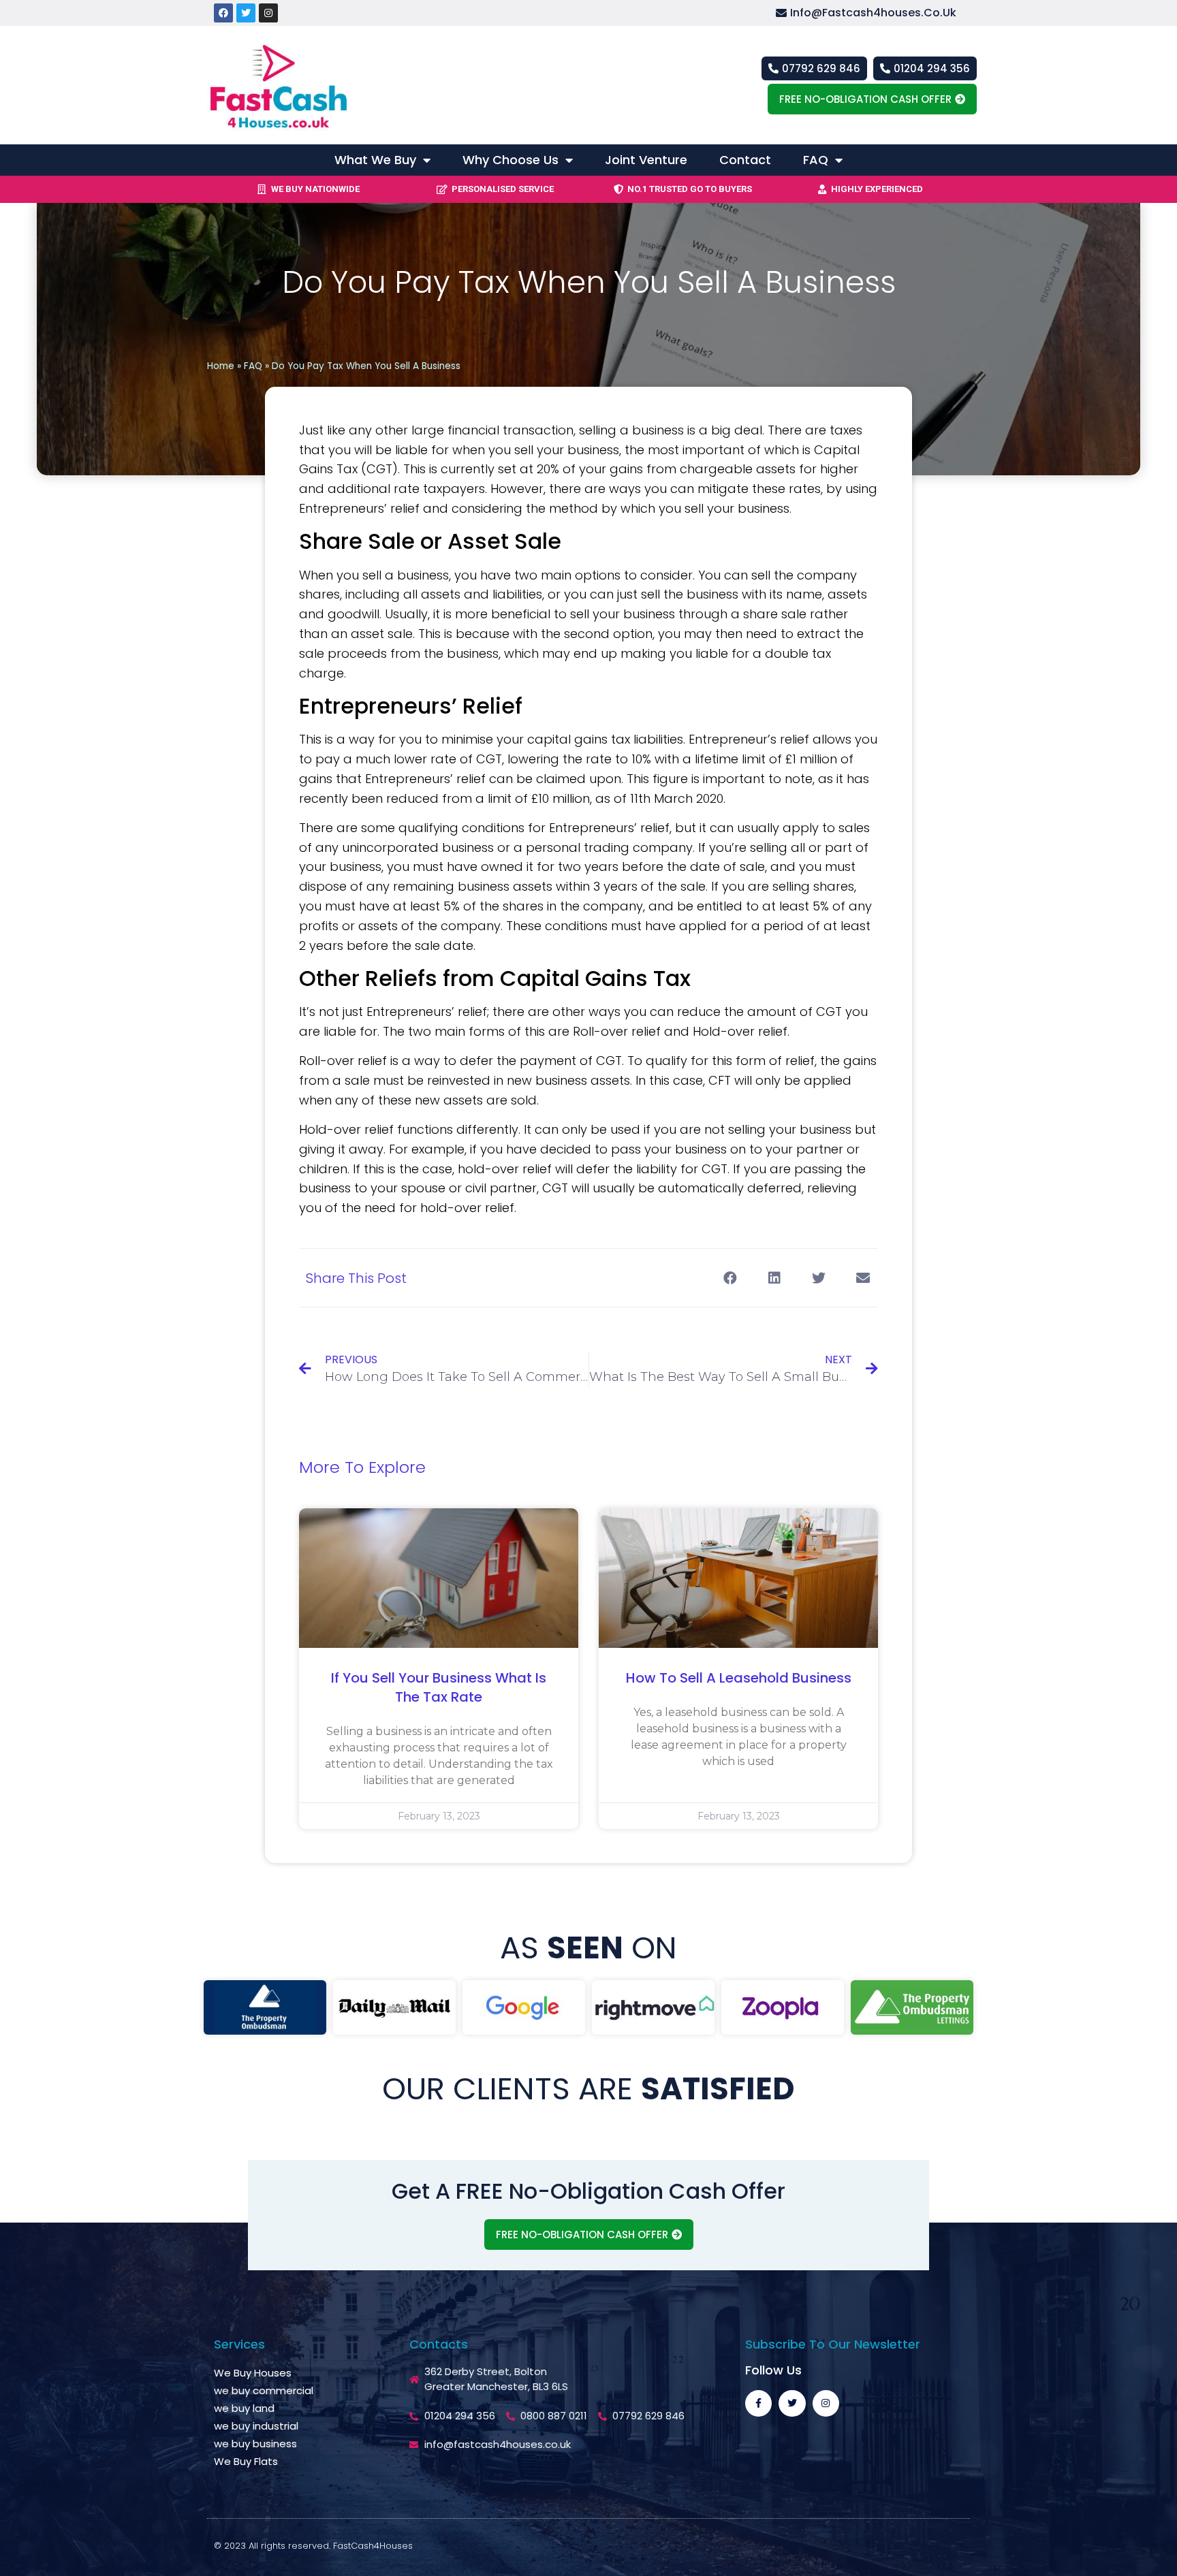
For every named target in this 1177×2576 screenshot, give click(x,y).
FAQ (816, 160)
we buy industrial (256, 2426)
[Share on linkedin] (774, 1278)
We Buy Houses (253, 2373)
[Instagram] (268, 13)
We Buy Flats (246, 2461)
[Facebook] (223, 13)
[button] (876, 13)
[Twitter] (246, 13)
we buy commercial (264, 2390)
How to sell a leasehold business (739, 1678)
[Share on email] (863, 1278)
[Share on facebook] (730, 1278)
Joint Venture (646, 160)
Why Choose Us (511, 160)
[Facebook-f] (758, 2403)
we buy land (244, 2408)
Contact (745, 160)
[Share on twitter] (818, 1278)
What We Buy (375, 160)
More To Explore (362, 1467)
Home (221, 366)
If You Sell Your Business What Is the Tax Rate (439, 1687)
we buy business (255, 2444)
